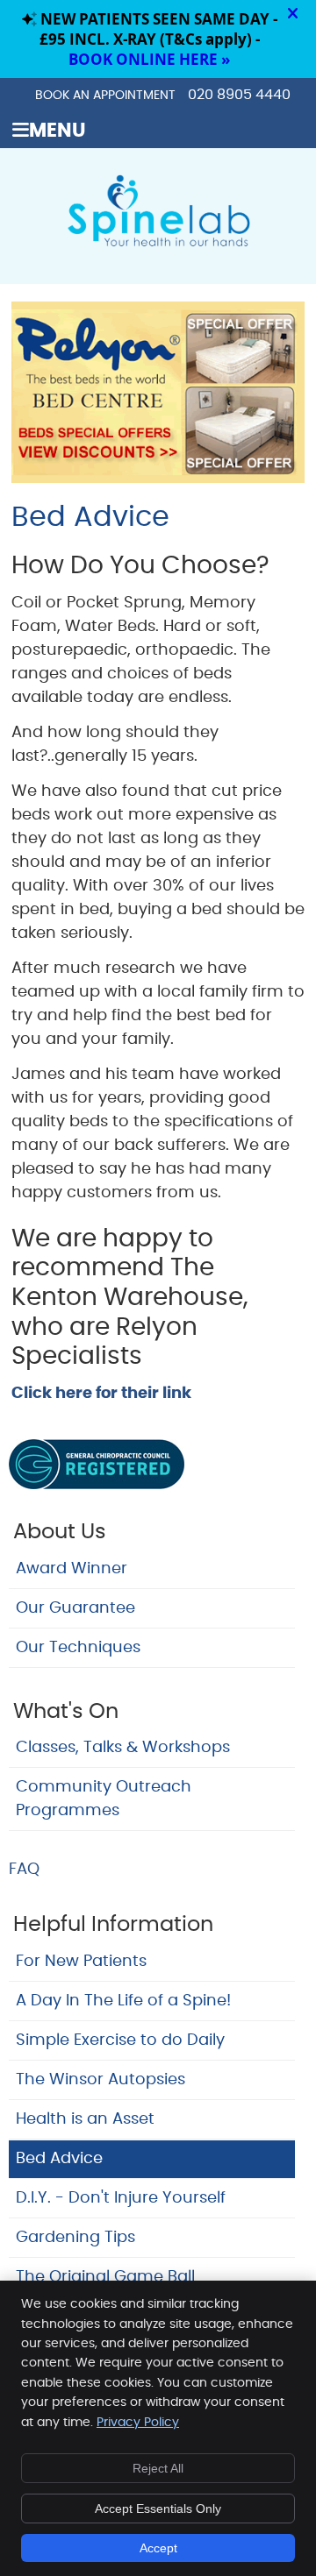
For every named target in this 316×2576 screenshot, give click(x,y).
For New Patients (81, 1962)
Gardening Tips (75, 2238)
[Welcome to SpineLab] (158, 245)
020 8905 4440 (239, 95)
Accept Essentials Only (158, 2509)
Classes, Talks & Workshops (123, 1748)
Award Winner (72, 1569)
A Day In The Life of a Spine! (123, 2001)
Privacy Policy (138, 2423)
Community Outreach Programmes (104, 1799)
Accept (158, 2548)
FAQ (24, 1870)
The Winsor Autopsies (101, 2080)
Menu (57, 131)
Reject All (158, 2468)
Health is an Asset (85, 2119)
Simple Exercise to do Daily (120, 2040)
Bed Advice (59, 2159)
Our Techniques (78, 1648)
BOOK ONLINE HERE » (149, 59)
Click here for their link (101, 1394)
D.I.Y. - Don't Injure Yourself (121, 2198)
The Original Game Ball (105, 2277)
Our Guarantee (75, 1608)
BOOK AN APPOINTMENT (105, 96)
